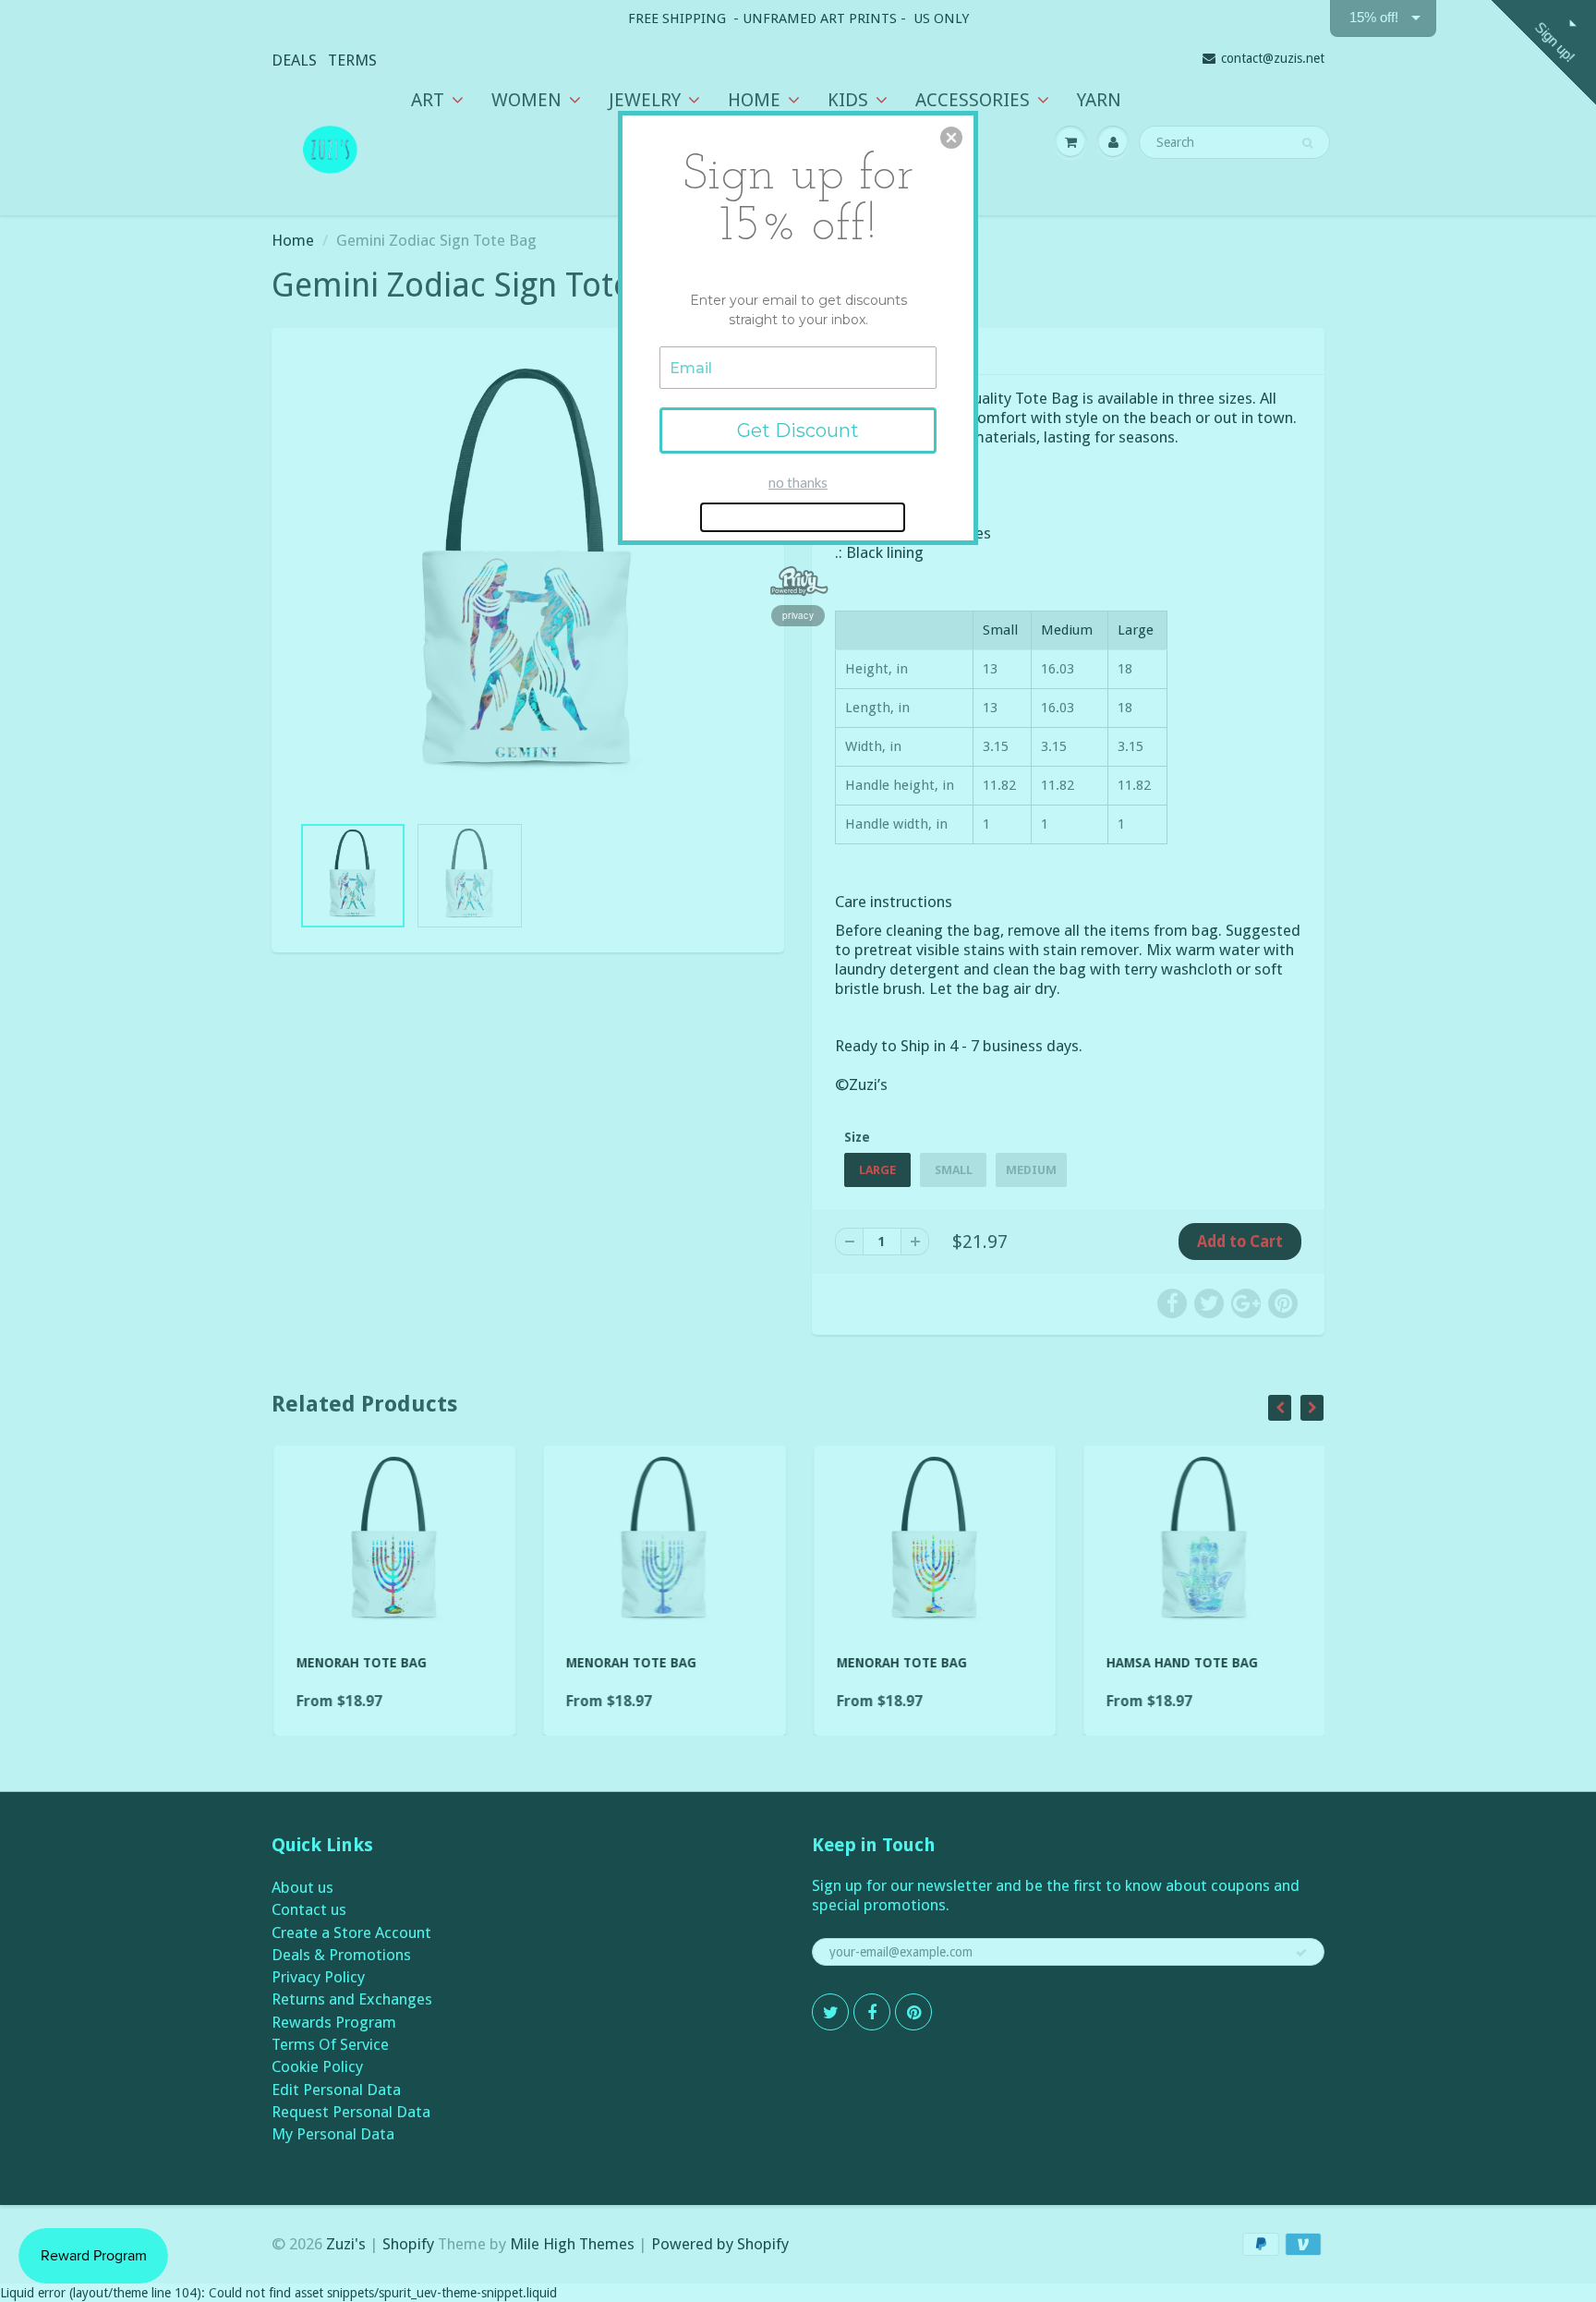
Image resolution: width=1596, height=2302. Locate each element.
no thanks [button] (798, 482)
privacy (798, 615)
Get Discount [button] (798, 430)
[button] (951, 138)
